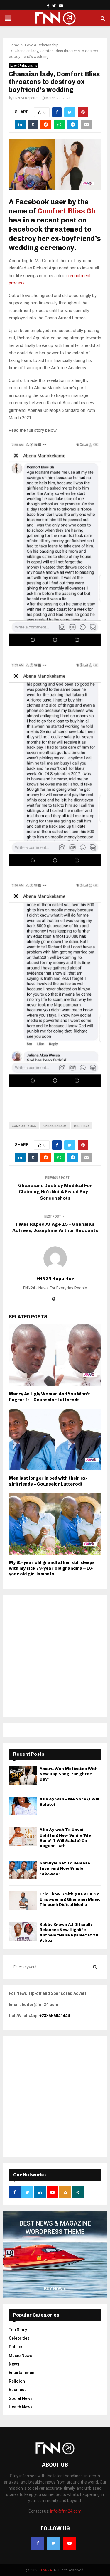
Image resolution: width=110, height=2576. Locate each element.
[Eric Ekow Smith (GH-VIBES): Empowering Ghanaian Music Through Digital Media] (23, 1901)
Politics (16, 2347)
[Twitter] (54, 2543)
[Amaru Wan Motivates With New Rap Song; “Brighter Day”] (23, 1775)
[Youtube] (70, 2543)
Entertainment (22, 2373)
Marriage (82, 1126)
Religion (17, 2381)
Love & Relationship (24, 66)
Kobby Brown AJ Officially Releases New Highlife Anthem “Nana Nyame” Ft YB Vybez (69, 1933)
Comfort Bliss (24, 1126)
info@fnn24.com (66, 2511)
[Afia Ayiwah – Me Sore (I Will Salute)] (23, 1806)
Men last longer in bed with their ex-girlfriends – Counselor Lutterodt (48, 1481)
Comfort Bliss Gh (66, 211)
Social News (21, 2398)
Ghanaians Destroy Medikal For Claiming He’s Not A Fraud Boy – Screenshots (55, 1192)
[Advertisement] (55, 1656)
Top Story (18, 2330)
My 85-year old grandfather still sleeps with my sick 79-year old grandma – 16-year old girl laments (52, 1568)
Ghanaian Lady (55, 1126)
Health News (21, 2407)
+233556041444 (55, 2016)
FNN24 (46, 2570)
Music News (20, 2356)
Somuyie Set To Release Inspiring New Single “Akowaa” (65, 1868)
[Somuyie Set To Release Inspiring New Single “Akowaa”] (23, 1870)
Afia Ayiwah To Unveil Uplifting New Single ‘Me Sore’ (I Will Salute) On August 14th (65, 1838)
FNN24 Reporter (26, 98)
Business (18, 2390)
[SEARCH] (95, 1967)
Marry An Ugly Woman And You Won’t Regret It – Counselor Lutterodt (49, 1397)
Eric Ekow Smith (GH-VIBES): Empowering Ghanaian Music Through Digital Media (70, 1899)
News (14, 2364)
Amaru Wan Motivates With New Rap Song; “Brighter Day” (69, 1774)
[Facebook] (38, 2543)
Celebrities (19, 2338)
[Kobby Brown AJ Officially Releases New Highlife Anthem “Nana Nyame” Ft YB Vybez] (23, 1931)
